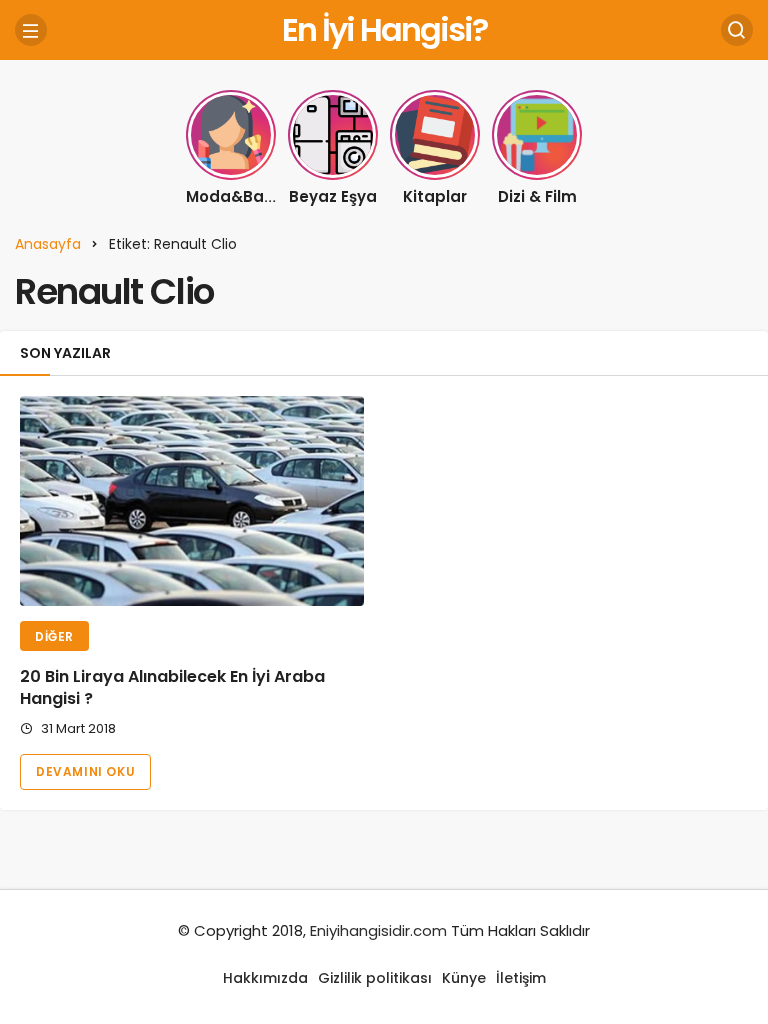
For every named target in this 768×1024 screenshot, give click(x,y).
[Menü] (31, 30)
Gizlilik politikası (375, 978)
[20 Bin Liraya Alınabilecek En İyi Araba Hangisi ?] (192, 501)
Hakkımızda (265, 978)
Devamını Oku (85, 771)
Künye (464, 978)
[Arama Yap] (737, 30)
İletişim (521, 978)
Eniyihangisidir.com (378, 930)
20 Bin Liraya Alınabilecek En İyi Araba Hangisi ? (172, 687)
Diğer (54, 636)
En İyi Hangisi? (384, 29)
